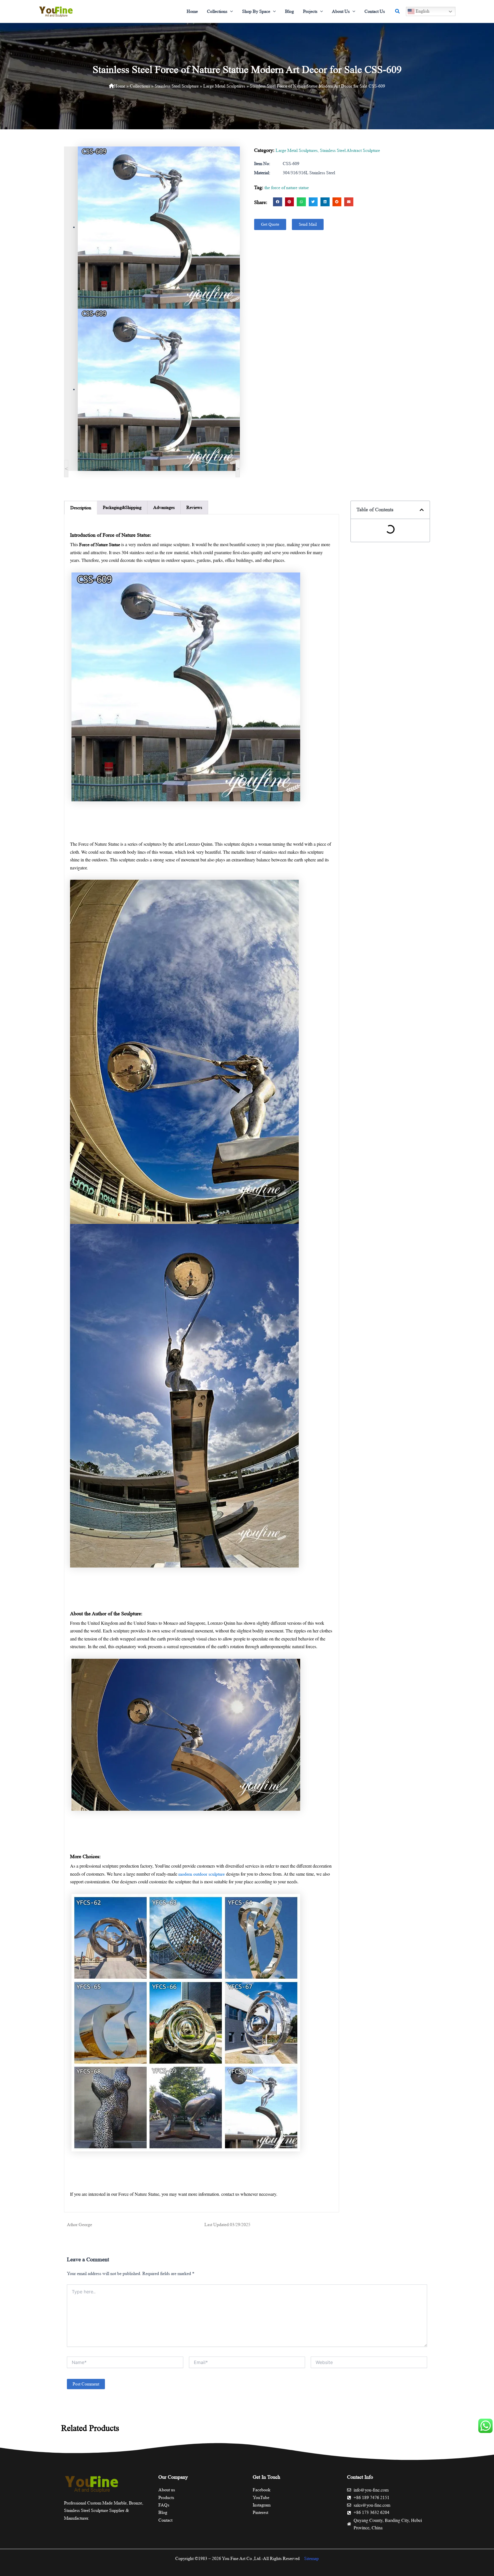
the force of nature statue (287, 188)
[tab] (81, 508)
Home (120, 86)
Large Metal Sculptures (224, 86)
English (422, 11)
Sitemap (311, 2558)
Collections (140, 86)
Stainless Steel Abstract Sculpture (350, 150)
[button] (230, 11)
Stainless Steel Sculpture (177, 86)
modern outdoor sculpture (202, 1874)
